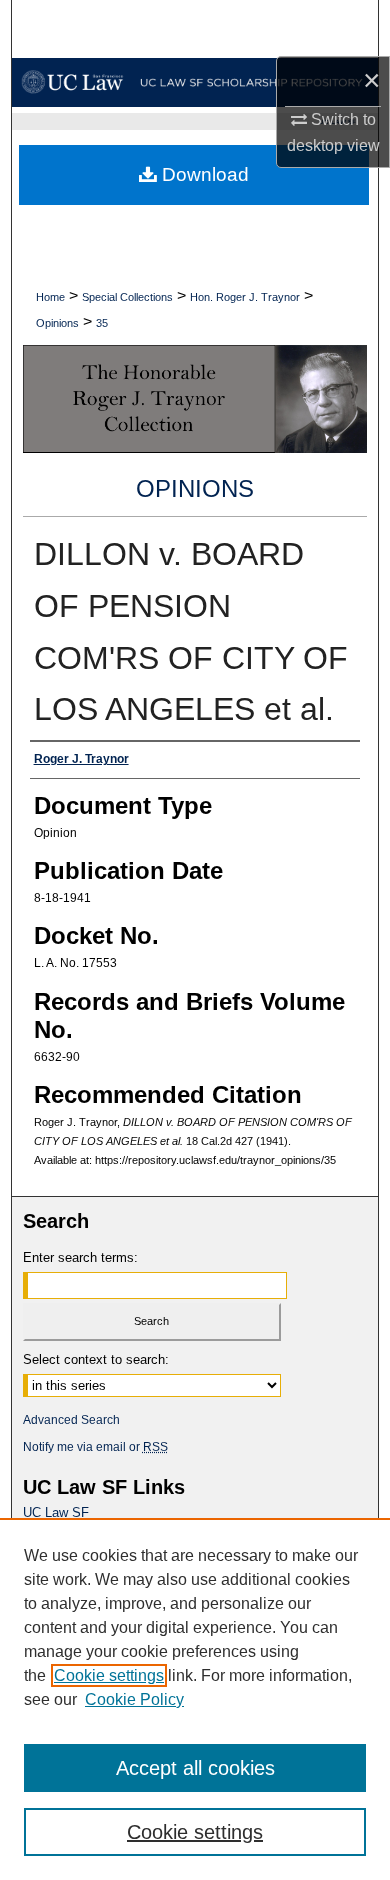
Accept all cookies (195, 1768)
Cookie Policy (134, 1699)
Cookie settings (109, 1675)
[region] (195, 1699)
